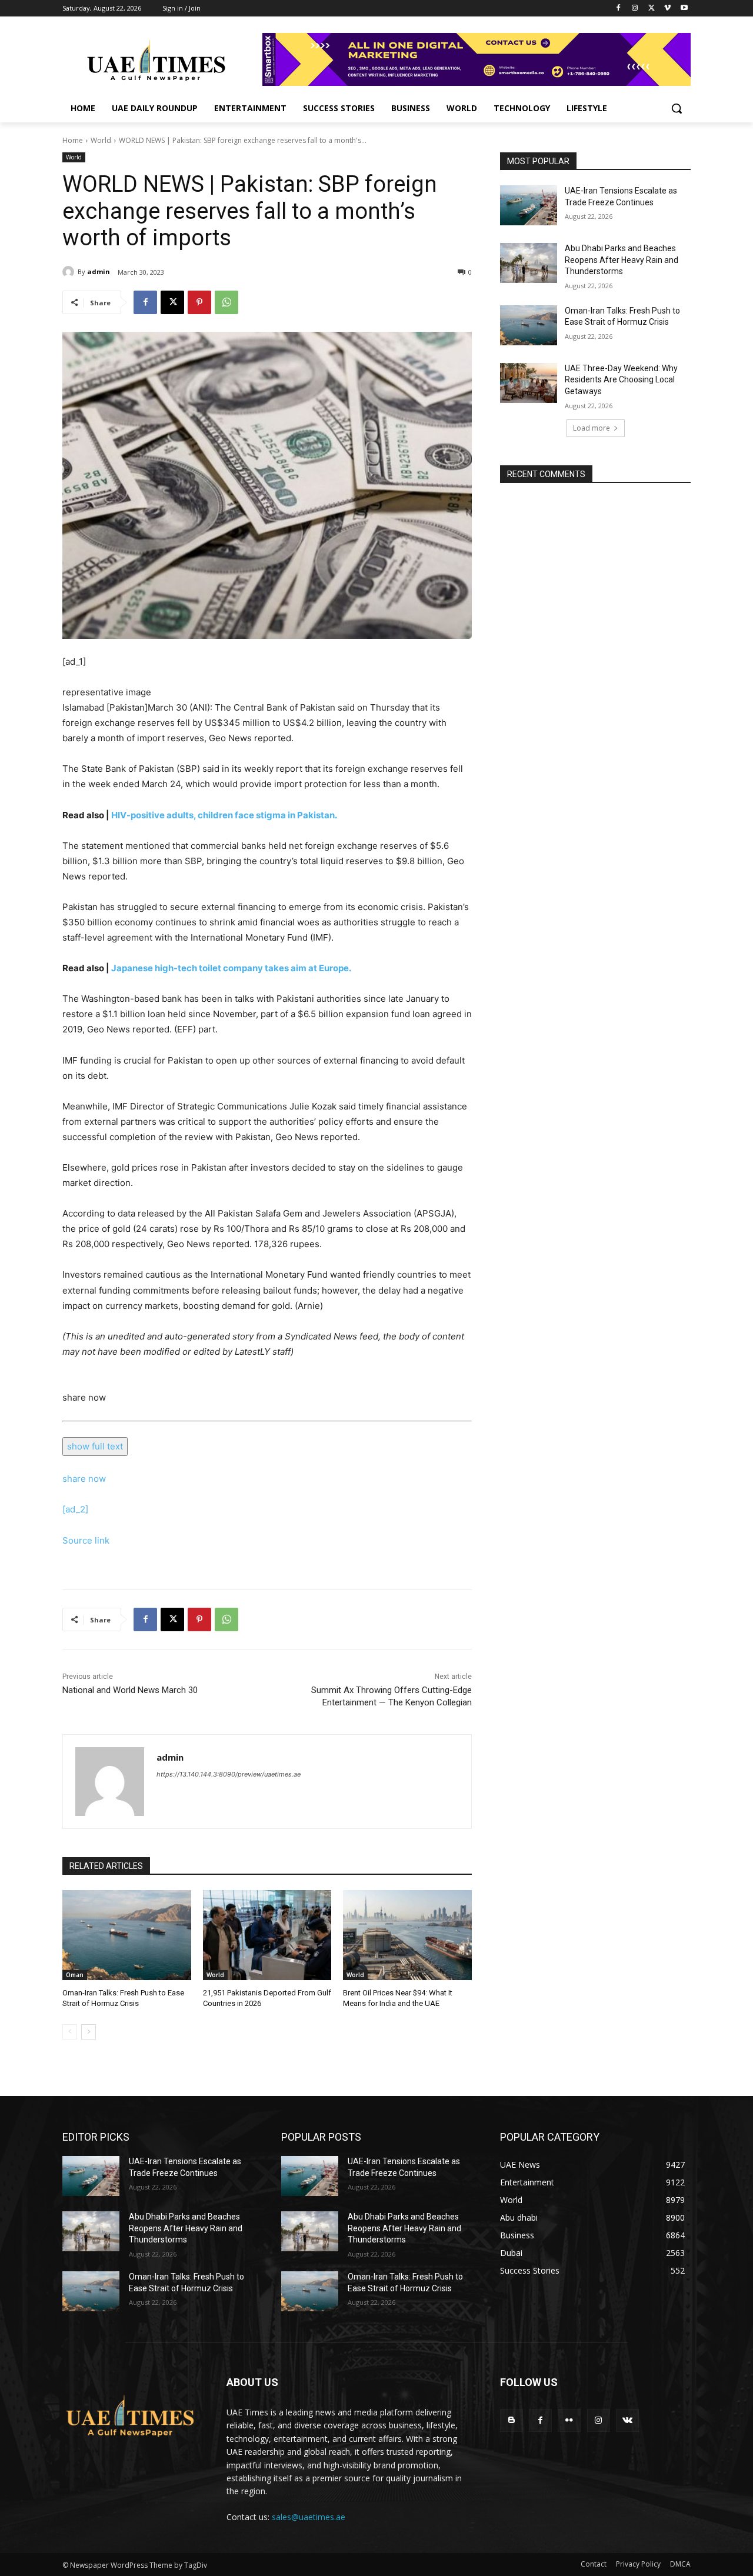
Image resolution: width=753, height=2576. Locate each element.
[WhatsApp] (226, 302)
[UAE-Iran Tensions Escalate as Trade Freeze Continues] (529, 205)
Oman (75, 1975)
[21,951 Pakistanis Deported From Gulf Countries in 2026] (267, 1935)
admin (99, 271)
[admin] (70, 272)
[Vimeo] (667, 9)
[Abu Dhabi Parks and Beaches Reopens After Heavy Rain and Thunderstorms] (529, 263)
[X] (652, 9)
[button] (677, 108)
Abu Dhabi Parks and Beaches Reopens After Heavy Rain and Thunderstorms (622, 260)
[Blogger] (512, 2420)
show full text (95, 1446)
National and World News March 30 (130, 1690)
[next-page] (89, 2032)
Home (73, 140)
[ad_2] (75, 1509)
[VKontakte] (627, 2420)
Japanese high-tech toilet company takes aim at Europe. (231, 968)
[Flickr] (569, 2420)
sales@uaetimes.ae (309, 2517)
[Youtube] (684, 9)
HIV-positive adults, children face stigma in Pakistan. (224, 815)
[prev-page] (70, 2032)
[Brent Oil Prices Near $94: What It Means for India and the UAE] (407, 1935)
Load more (592, 428)
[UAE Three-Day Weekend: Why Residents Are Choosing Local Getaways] (529, 383)
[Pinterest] (199, 302)
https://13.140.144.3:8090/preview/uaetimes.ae (229, 1774)
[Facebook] (619, 9)
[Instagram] (635, 9)
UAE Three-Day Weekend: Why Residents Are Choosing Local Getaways (621, 380)
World (101, 140)
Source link (86, 1540)
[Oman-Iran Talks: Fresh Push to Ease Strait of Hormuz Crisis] (127, 1935)
